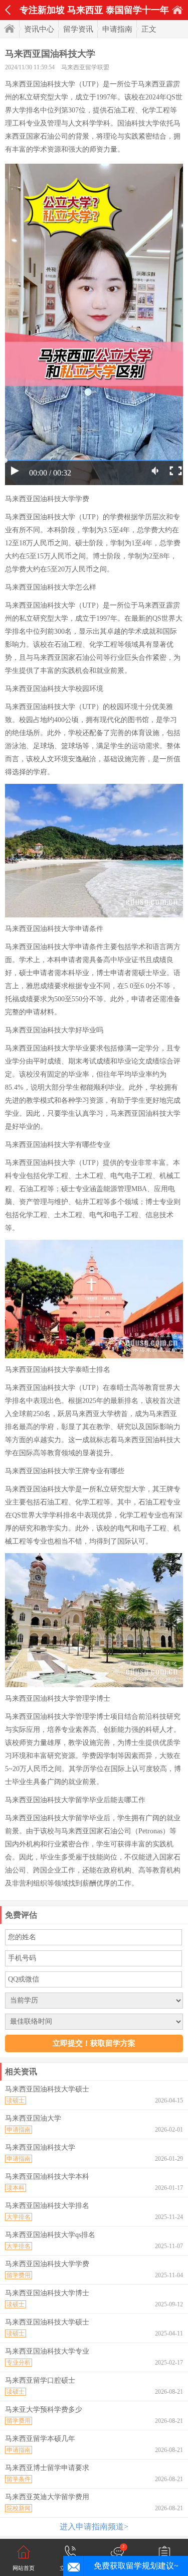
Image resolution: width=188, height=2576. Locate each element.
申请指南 (117, 29)
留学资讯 (78, 29)
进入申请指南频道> (94, 2527)
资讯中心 (39, 29)
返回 (8, 10)
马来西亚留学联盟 (85, 67)
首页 (177, 10)
